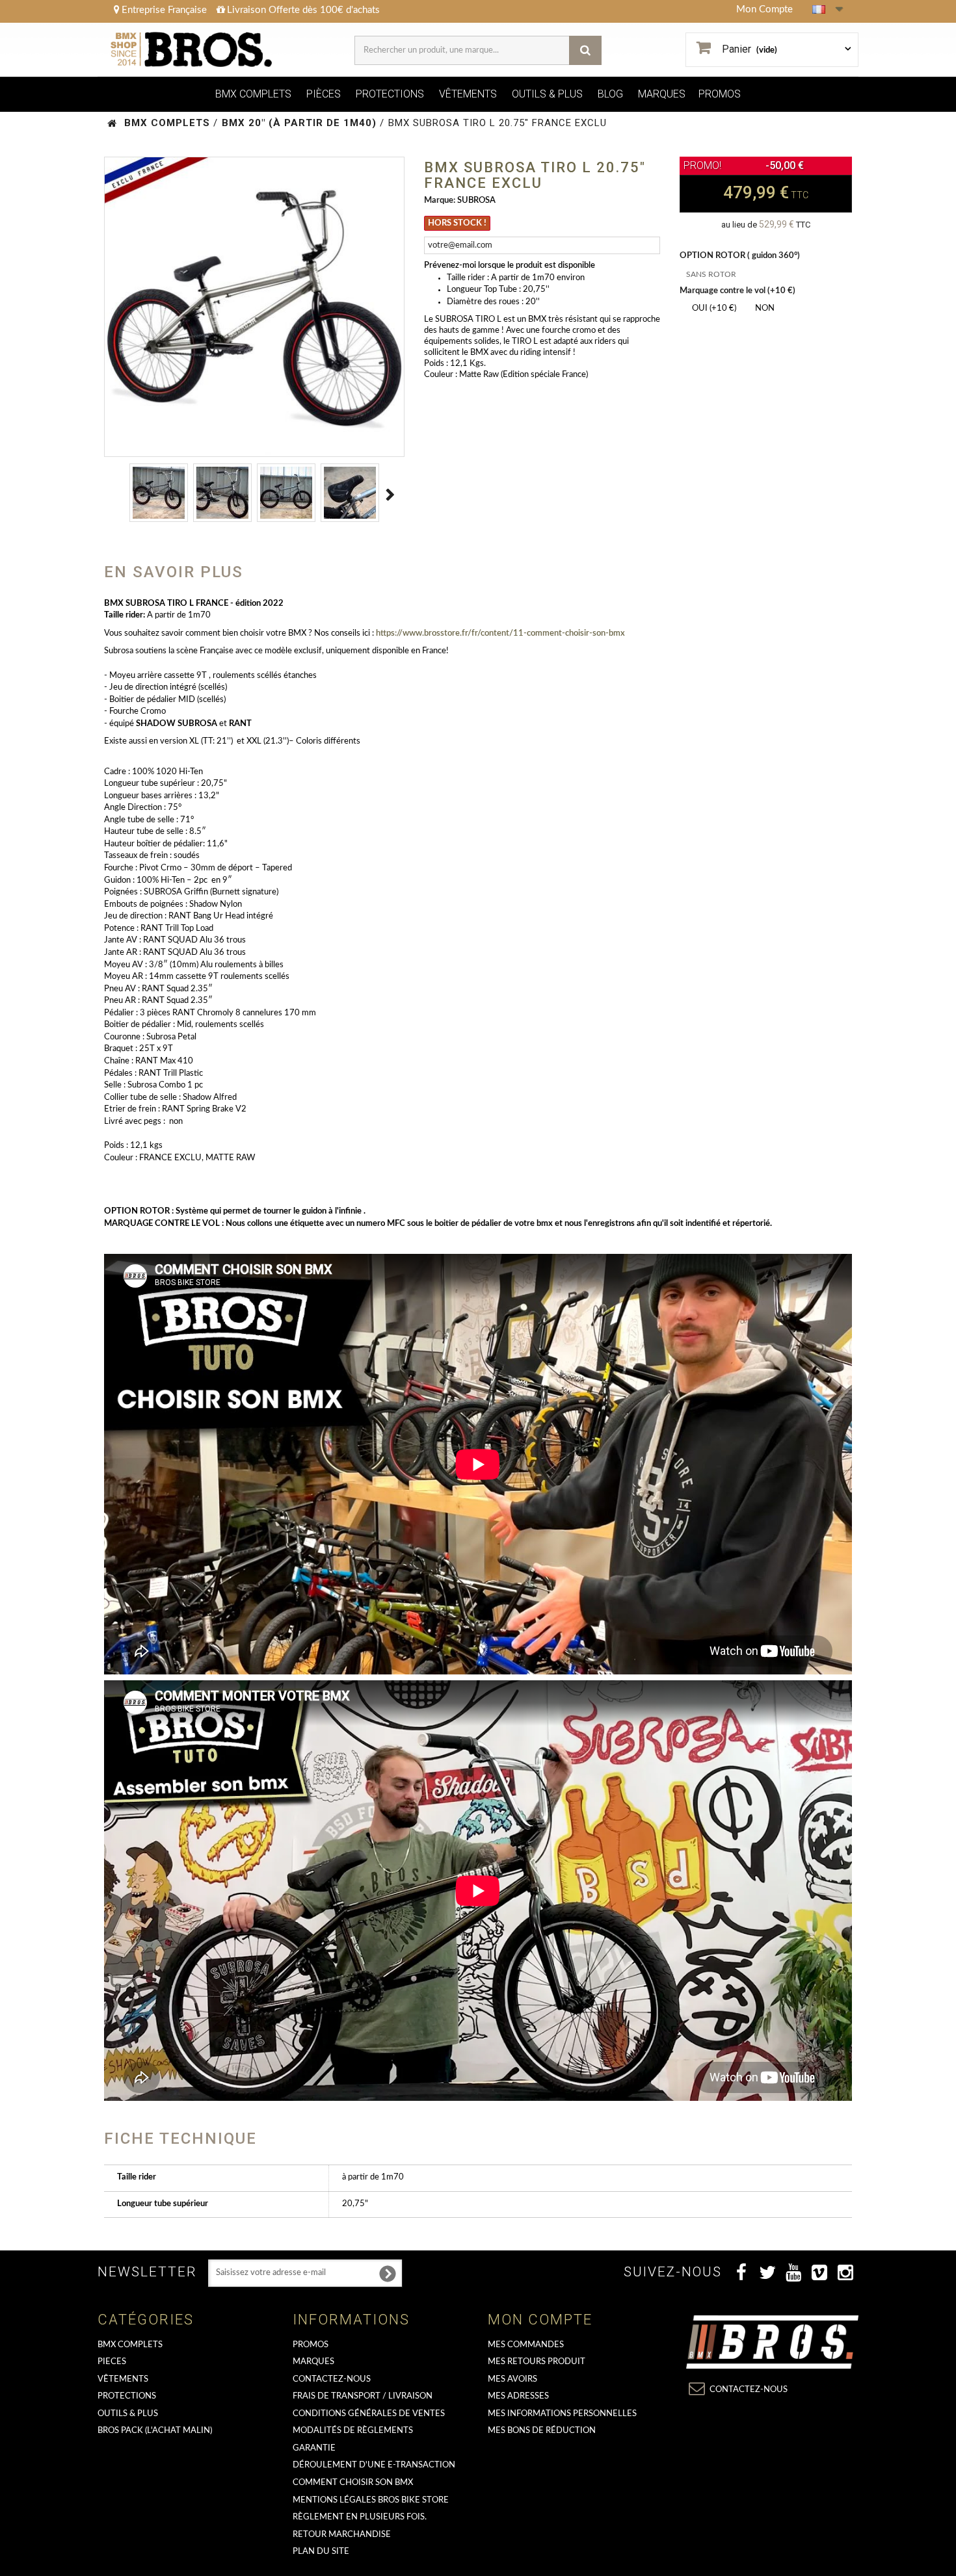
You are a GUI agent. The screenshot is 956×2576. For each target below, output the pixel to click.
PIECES (112, 2362)
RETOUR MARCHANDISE (342, 2535)
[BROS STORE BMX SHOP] (193, 50)
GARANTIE (314, 2448)
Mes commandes (526, 2345)
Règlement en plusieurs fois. (360, 2517)
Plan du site (321, 2552)
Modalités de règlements (353, 2431)
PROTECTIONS (390, 94)
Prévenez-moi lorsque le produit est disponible (510, 266)
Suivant (391, 495)
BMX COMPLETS (253, 94)
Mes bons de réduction (542, 2431)
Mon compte (540, 2320)
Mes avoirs (512, 2379)
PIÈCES (324, 94)
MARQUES (662, 94)
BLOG (610, 94)
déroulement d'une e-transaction (374, 2465)
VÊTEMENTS (468, 94)
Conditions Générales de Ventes (369, 2414)
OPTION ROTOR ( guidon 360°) (741, 256)
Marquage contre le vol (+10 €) (738, 291)
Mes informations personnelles (562, 2414)
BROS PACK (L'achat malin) (155, 2431)
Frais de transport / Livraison (363, 2396)
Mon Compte (764, 9)
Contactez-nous (332, 2379)
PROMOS (720, 94)
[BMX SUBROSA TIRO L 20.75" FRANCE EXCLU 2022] (159, 493)
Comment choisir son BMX (353, 2483)
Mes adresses (518, 2396)
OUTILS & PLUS (547, 94)
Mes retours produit (537, 2362)
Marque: (440, 201)
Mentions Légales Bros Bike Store (371, 2500)
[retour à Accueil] (112, 123)
